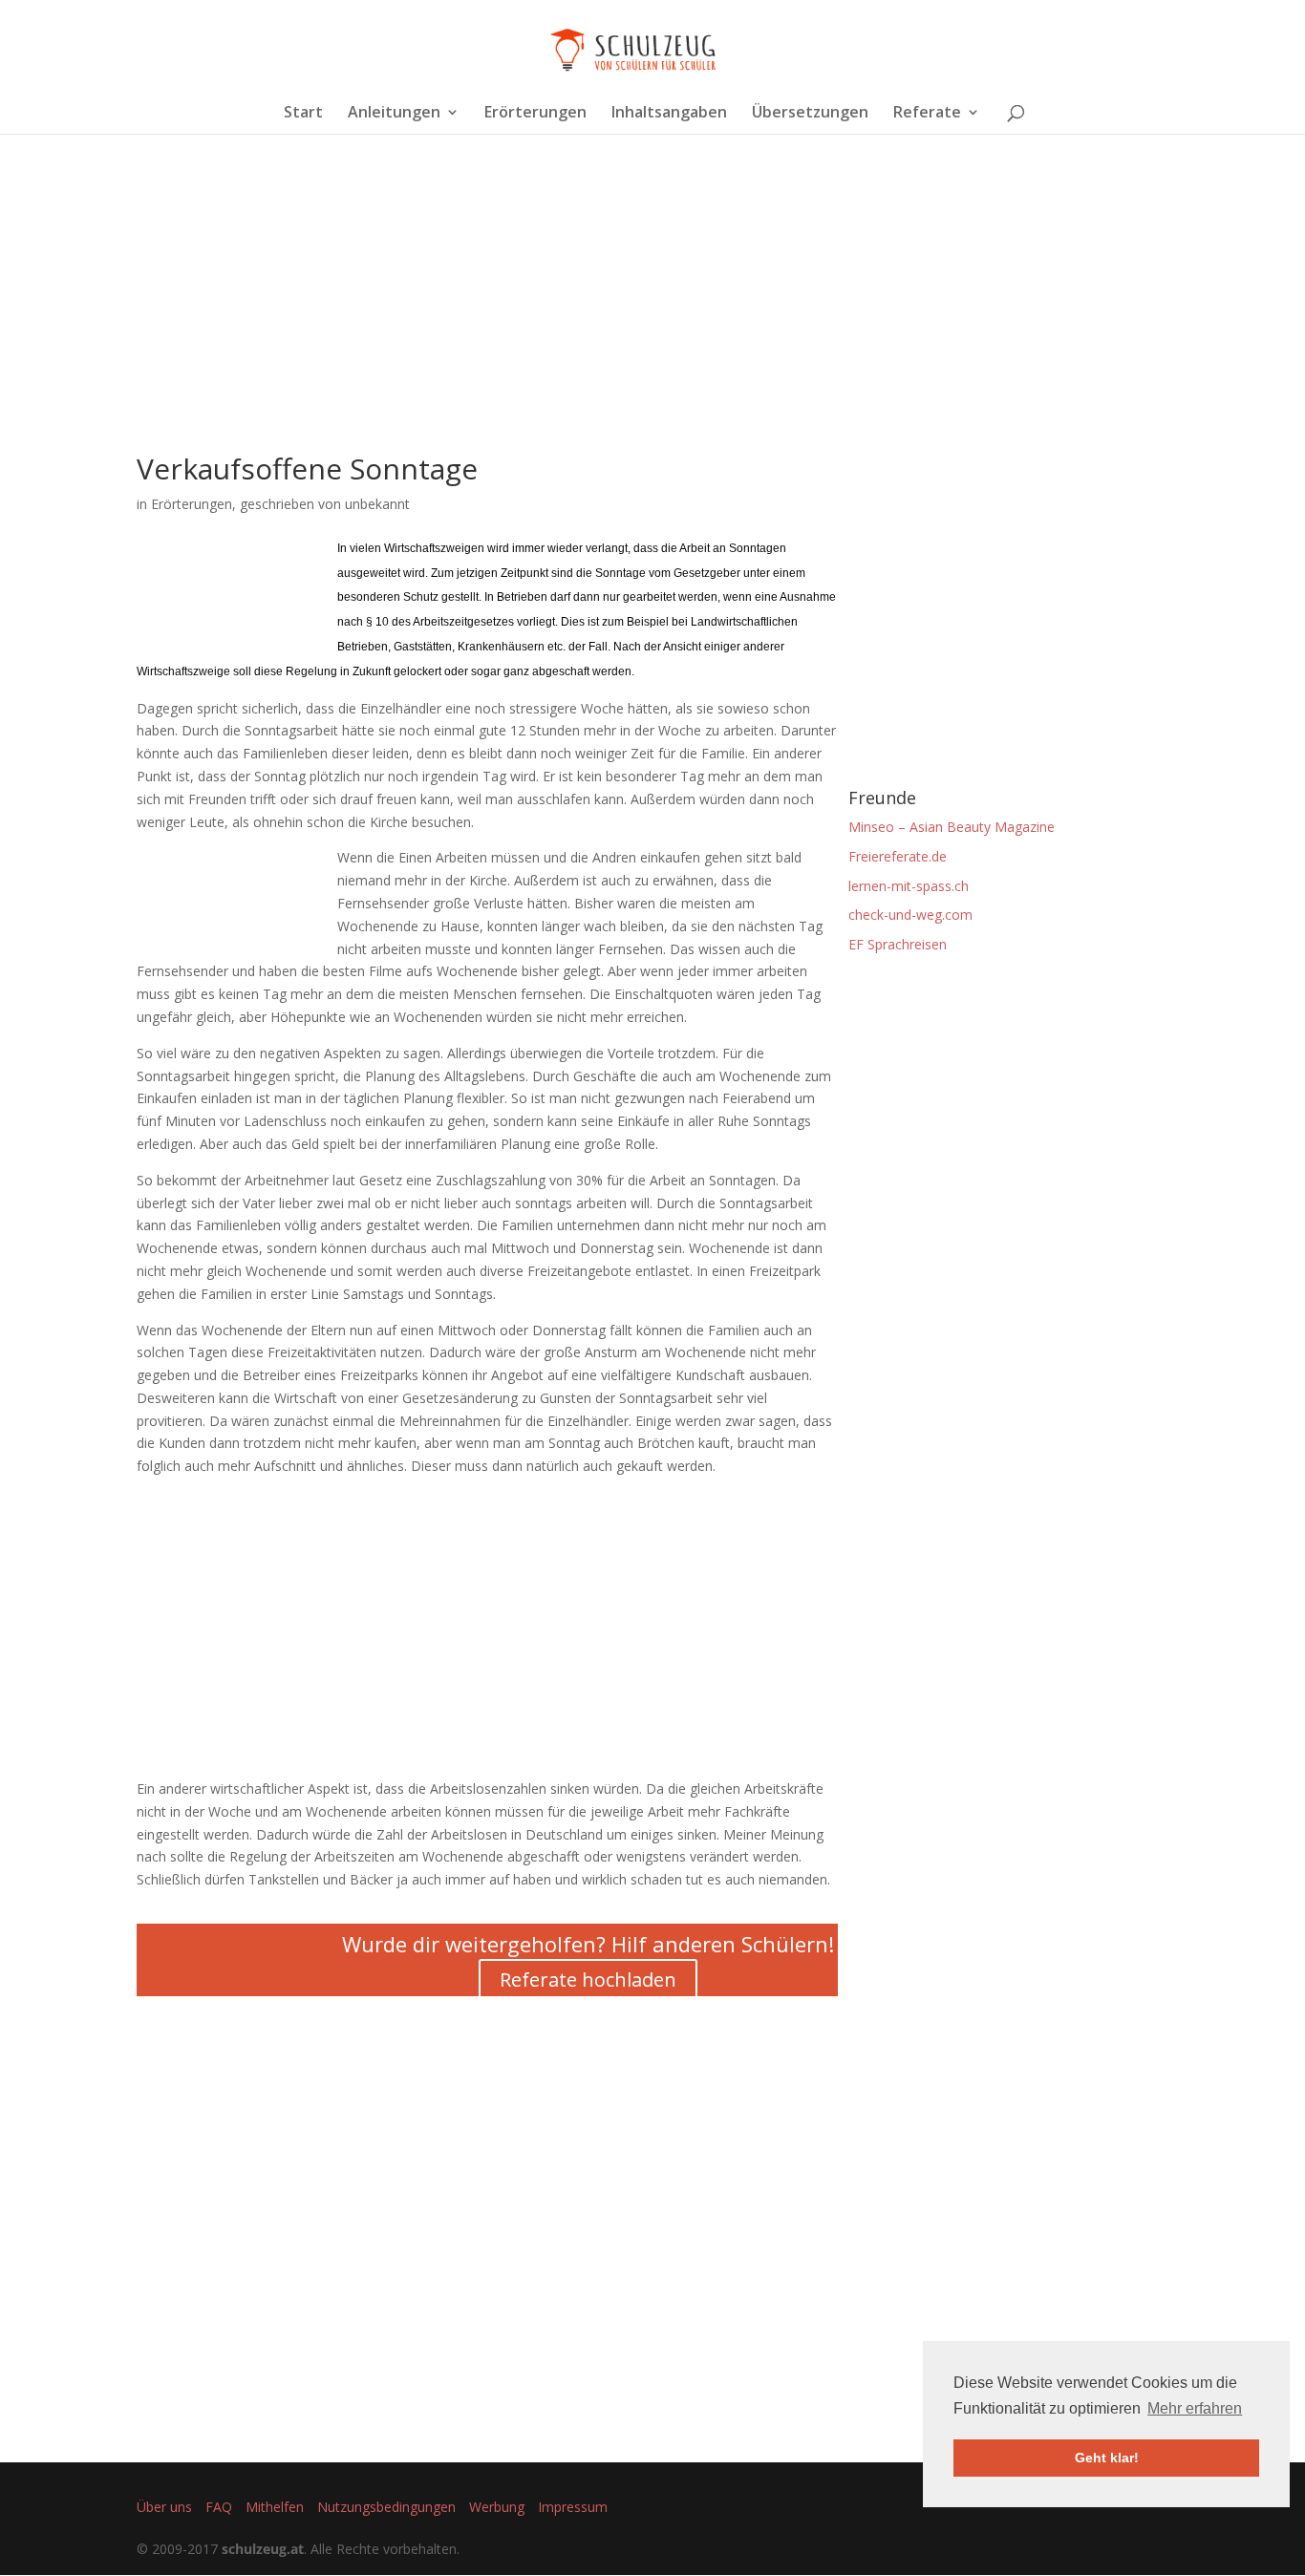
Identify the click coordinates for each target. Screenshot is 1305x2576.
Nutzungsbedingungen (386, 2507)
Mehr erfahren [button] (1195, 2408)
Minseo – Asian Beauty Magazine (952, 827)
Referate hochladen (588, 1980)
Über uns (164, 2507)
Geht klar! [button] (1107, 2458)
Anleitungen (394, 114)
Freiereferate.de (898, 856)
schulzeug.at (263, 2549)
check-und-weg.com (910, 915)
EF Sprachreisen (898, 944)
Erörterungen (535, 114)
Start (303, 114)
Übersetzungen (810, 114)
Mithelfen (275, 2507)
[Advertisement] (487, 321)
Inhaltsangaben (669, 114)
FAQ (219, 2507)
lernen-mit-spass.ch (909, 886)
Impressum (573, 2507)
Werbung (497, 2507)
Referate (927, 114)
